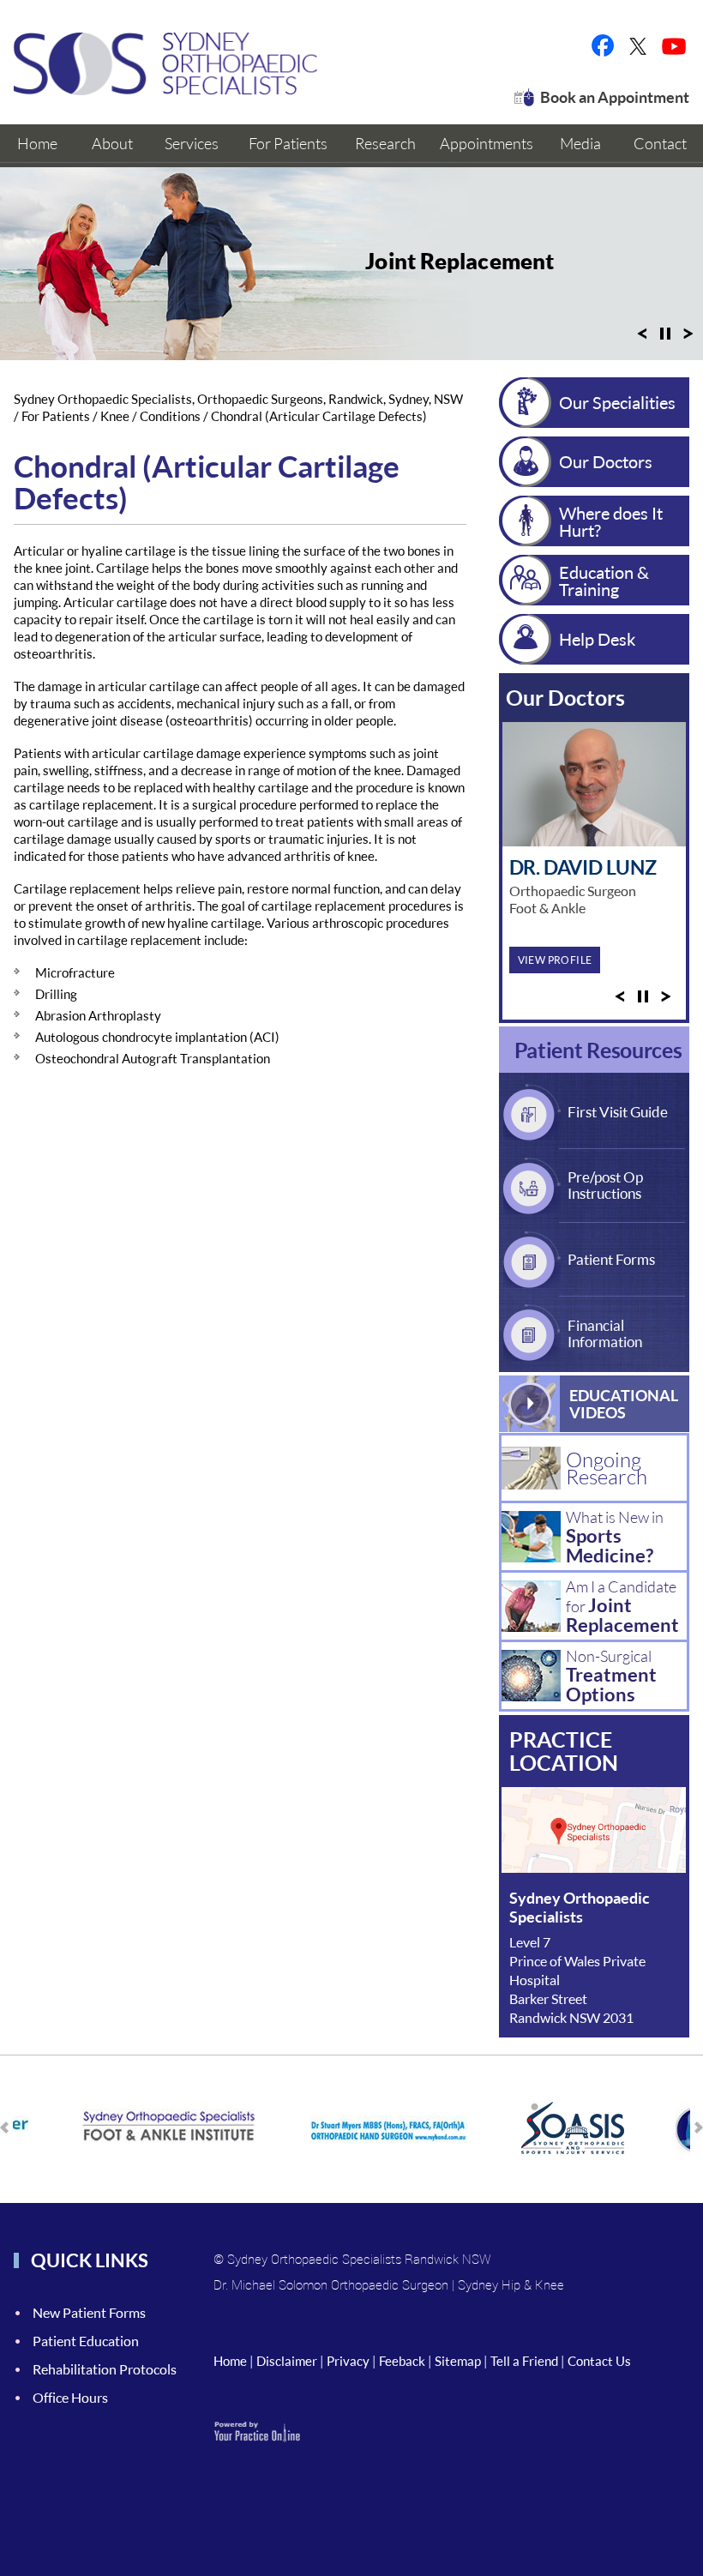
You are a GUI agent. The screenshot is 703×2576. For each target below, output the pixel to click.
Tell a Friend (524, 2361)
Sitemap (458, 2361)
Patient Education (86, 2341)
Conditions (170, 416)
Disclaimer (287, 2361)
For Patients (57, 416)
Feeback (402, 2361)
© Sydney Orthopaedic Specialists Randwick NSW (352, 2259)
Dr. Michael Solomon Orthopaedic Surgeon (331, 2284)
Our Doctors (606, 461)
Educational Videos (624, 1404)
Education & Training (604, 581)
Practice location (564, 1751)
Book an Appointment (615, 97)
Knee (115, 416)
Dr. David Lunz (583, 867)
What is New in (615, 1537)
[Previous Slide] (642, 339)
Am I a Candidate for (622, 1607)
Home (230, 2361)
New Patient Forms (89, 2312)
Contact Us (599, 2361)
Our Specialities (617, 402)
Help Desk (597, 639)
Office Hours (70, 2397)
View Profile (555, 960)
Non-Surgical (611, 1676)
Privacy (348, 2361)
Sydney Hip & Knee (511, 2284)
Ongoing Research (607, 1468)
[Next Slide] (688, 339)
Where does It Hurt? (611, 521)
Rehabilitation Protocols (105, 2369)
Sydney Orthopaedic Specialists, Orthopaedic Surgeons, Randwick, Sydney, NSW (238, 399)
